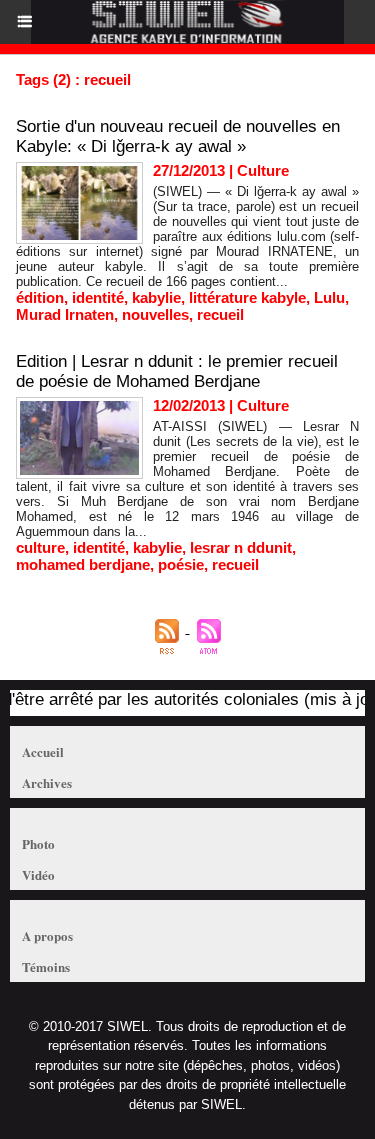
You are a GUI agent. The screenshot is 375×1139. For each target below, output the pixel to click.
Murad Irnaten (65, 314)
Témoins (46, 966)
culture (40, 547)
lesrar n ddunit (241, 547)
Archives (47, 782)
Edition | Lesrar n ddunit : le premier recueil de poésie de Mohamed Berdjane (177, 371)
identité (98, 297)
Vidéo (38, 874)
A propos (47, 935)
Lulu (329, 297)
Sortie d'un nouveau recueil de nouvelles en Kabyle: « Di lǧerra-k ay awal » (178, 136)
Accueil (43, 751)
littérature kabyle (247, 297)
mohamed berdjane (83, 564)
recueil (220, 314)
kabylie (156, 297)
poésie (181, 564)
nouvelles (155, 314)
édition (40, 297)
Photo (38, 843)
